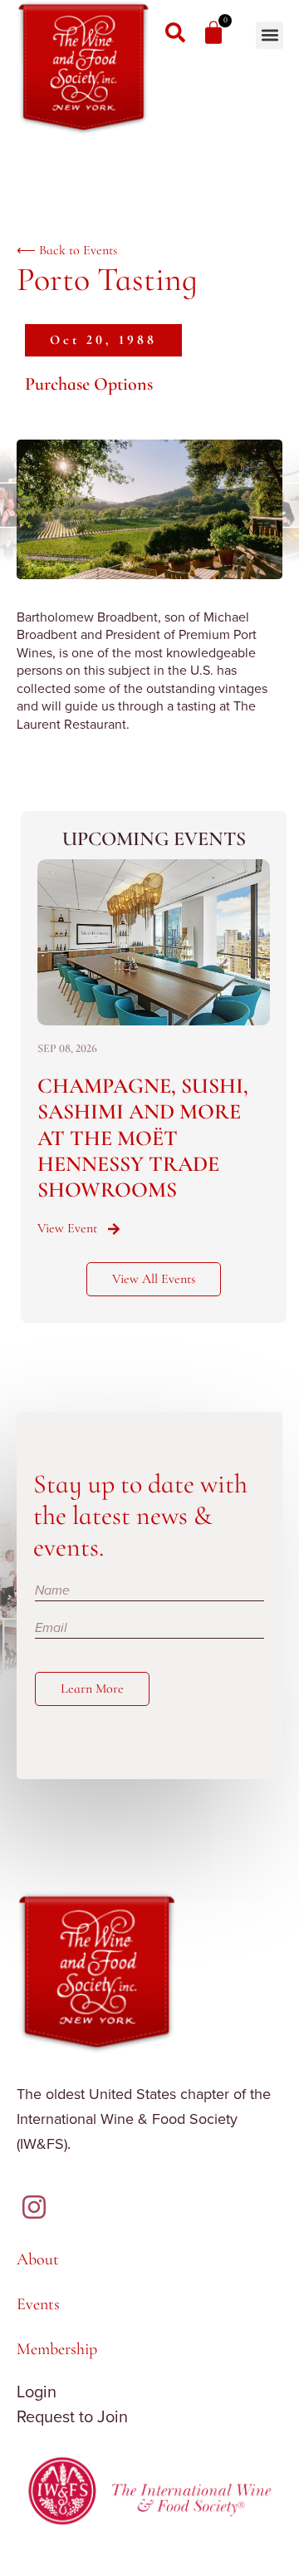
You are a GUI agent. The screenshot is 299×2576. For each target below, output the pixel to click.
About (38, 2259)
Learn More (92, 1689)
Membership (57, 2349)
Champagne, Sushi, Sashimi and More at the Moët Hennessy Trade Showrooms (143, 1138)
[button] (270, 35)
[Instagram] (34, 2207)
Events (38, 2304)
